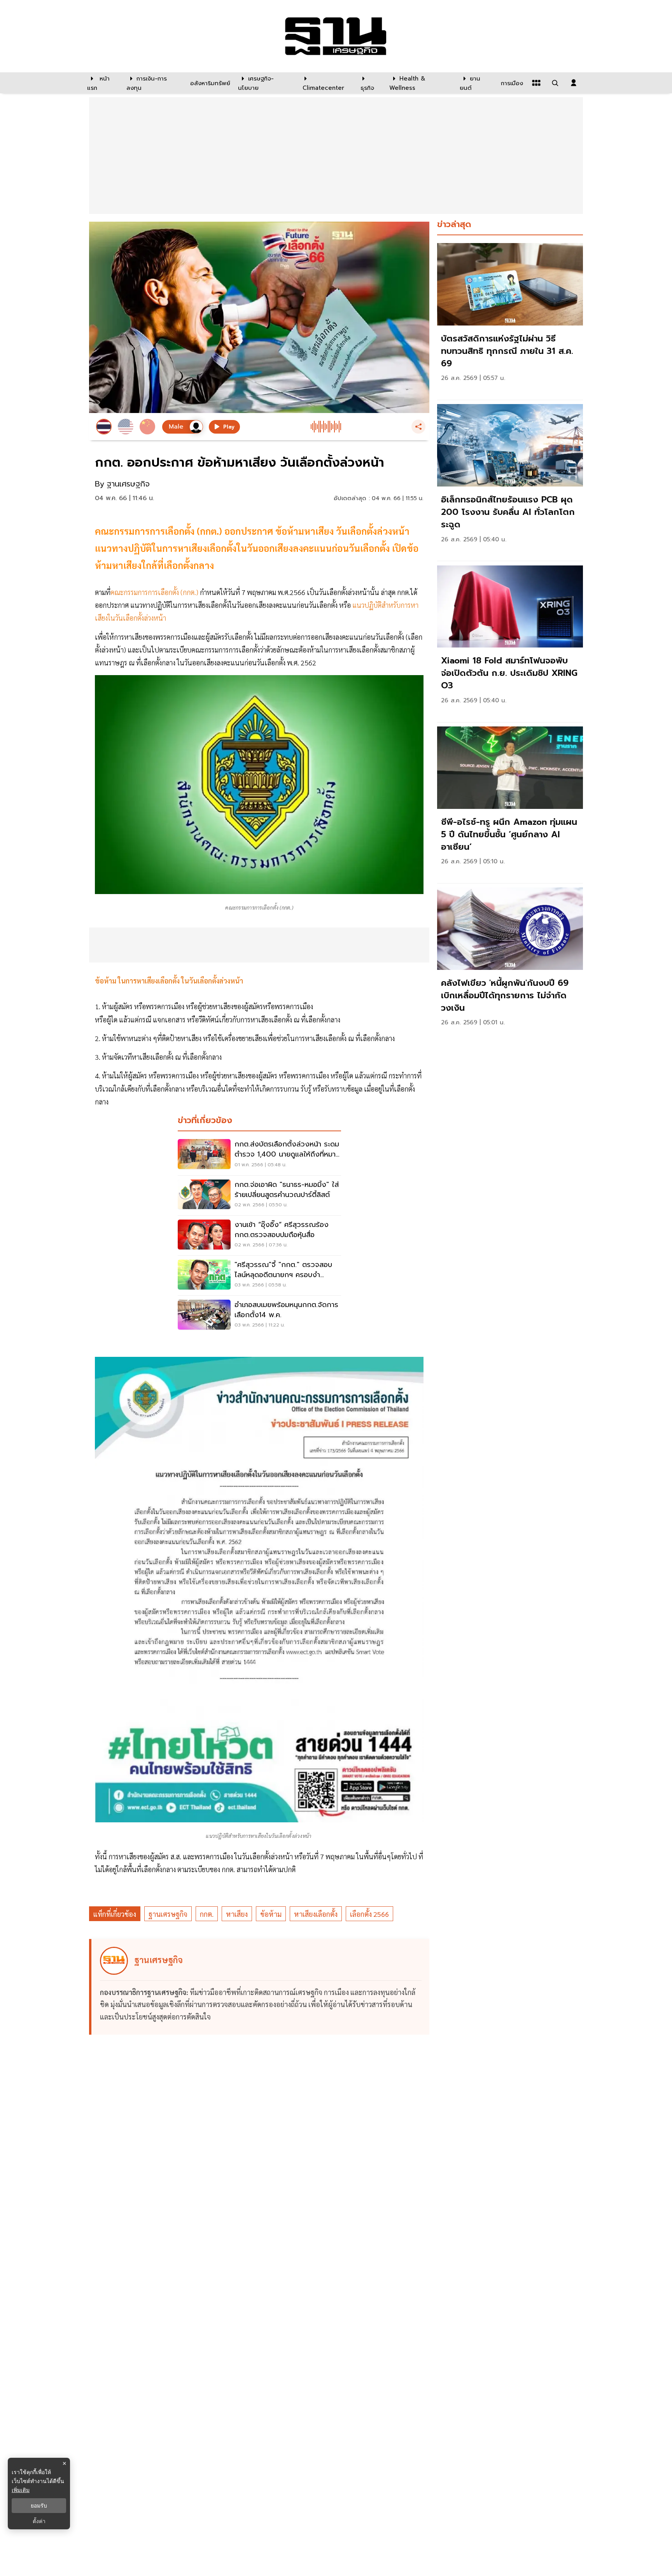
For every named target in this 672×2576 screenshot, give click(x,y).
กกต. (207, 1914)
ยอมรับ (39, 2506)
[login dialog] (574, 83)
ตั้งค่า (39, 2521)
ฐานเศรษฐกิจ (168, 1914)
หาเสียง (237, 1914)
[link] (510, 319)
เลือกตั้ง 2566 (369, 1914)
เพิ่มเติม (21, 2490)
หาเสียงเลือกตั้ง (316, 1914)
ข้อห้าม (271, 1914)
